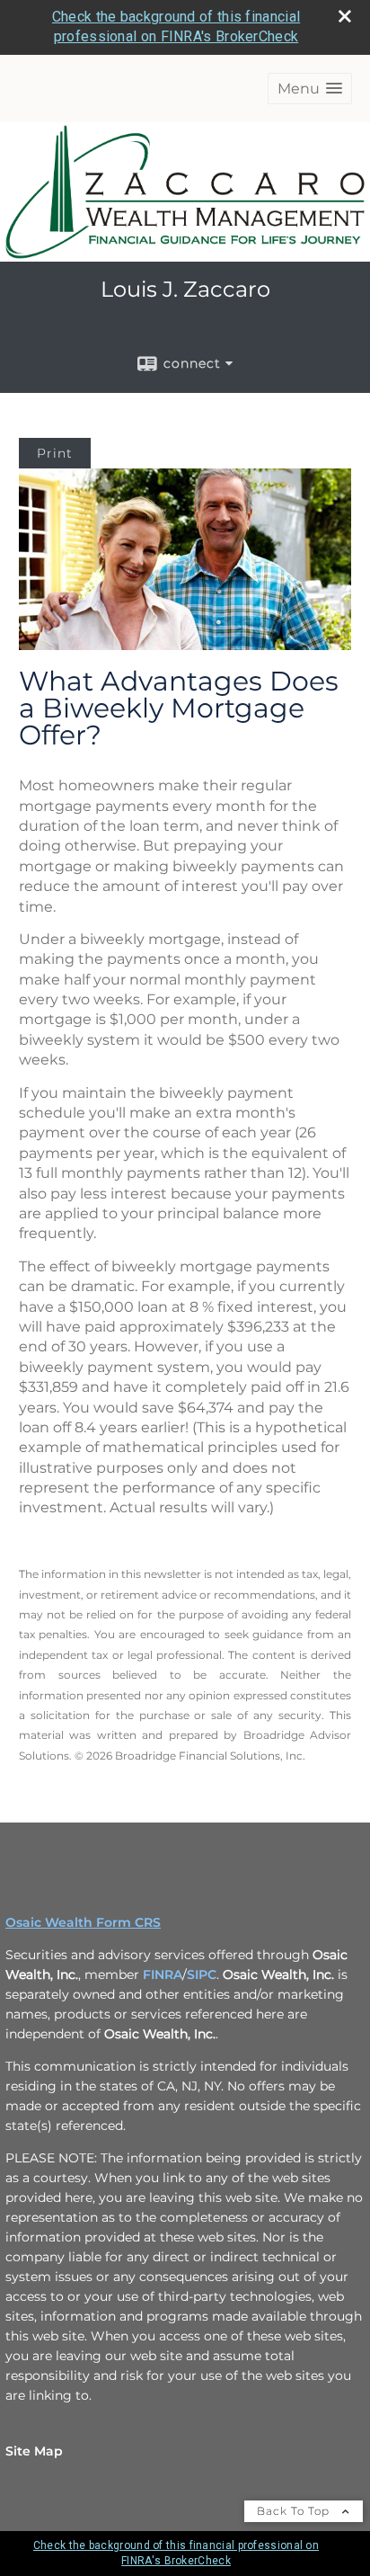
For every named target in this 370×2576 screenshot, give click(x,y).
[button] (310, 89)
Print (55, 453)
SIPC (202, 1974)
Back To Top (295, 2511)
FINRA (163, 1974)
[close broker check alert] (345, 16)
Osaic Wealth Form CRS (83, 1922)
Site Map (34, 2451)
